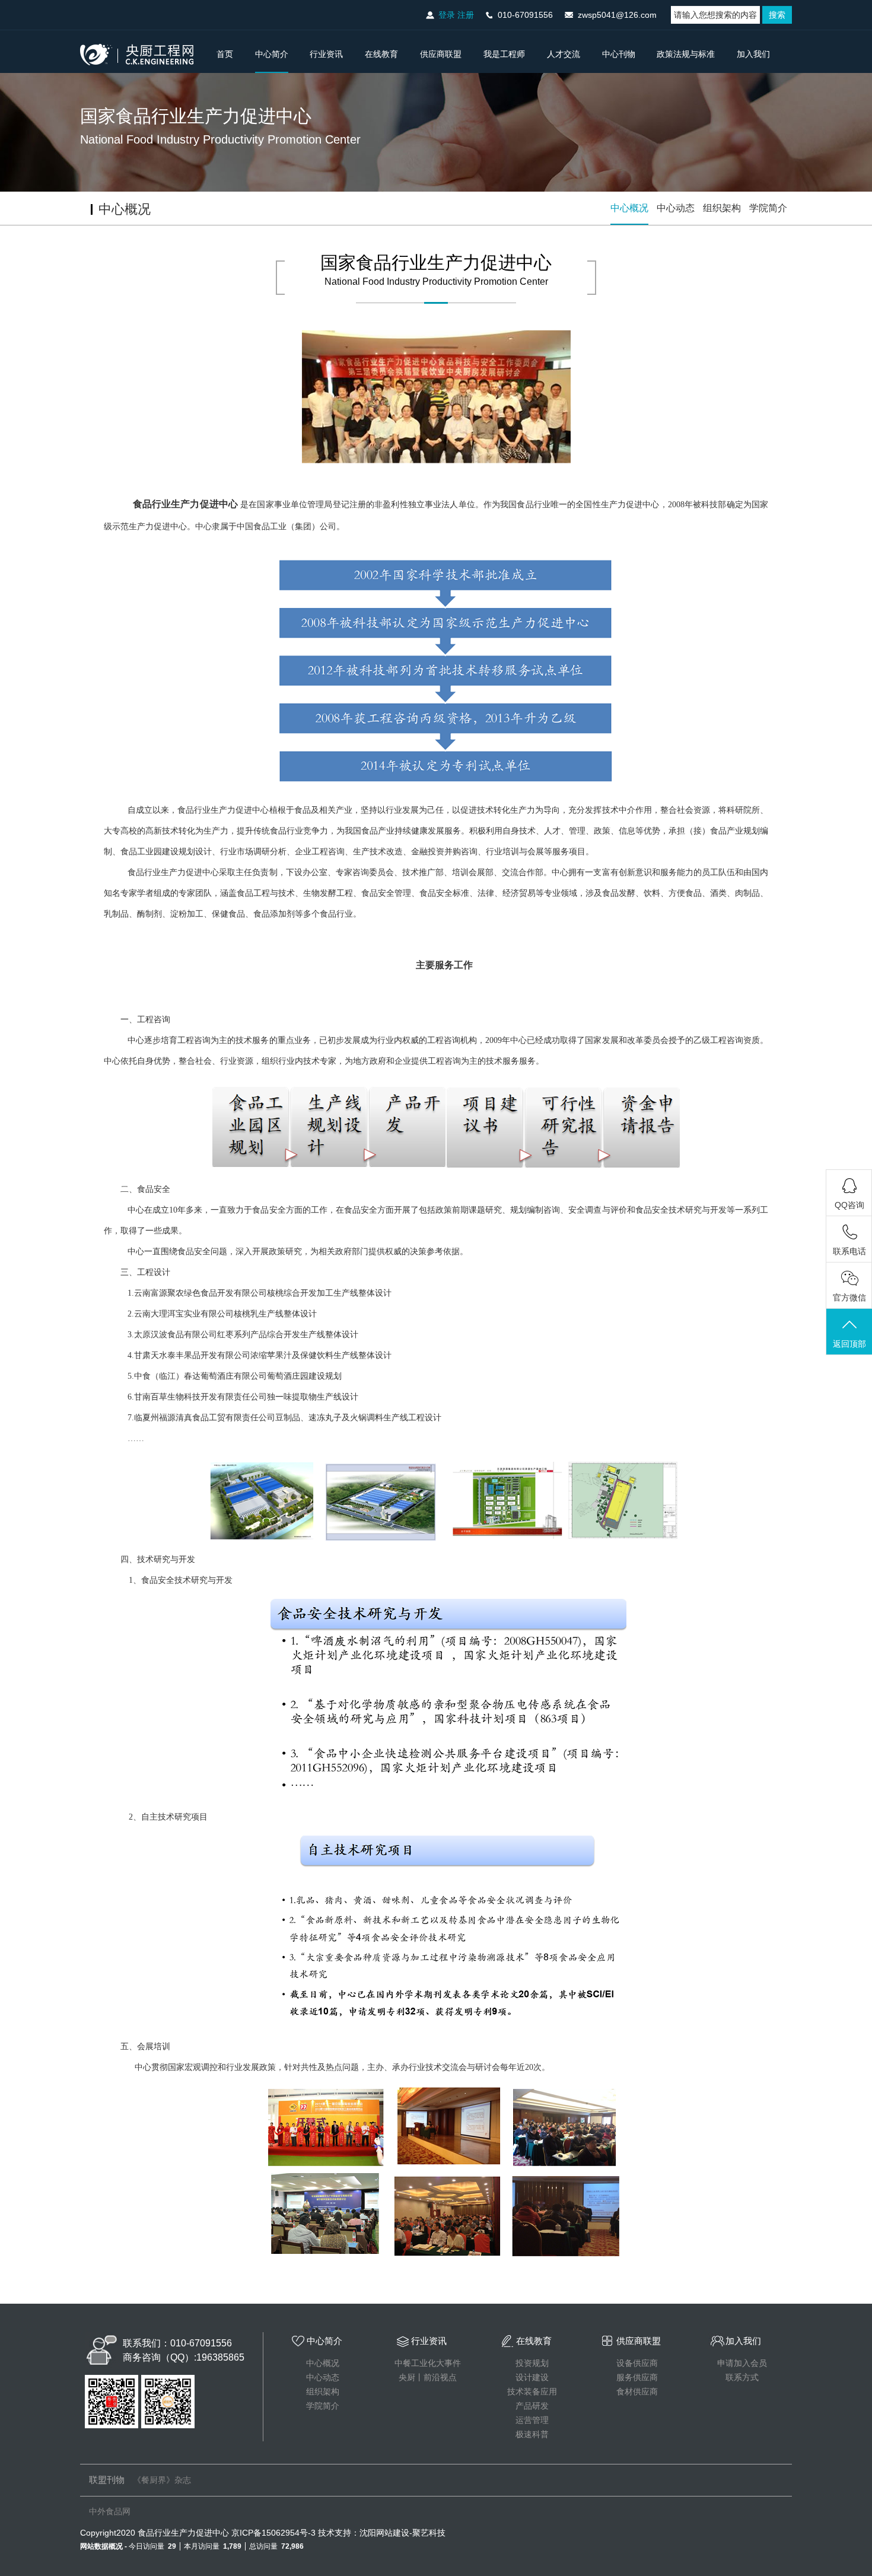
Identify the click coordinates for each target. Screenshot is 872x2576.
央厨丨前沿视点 (428, 2377)
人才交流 (564, 54)
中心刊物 (619, 54)
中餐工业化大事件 (428, 2363)
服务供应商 (637, 2377)
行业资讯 (326, 54)
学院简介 (768, 208)
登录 (447, 15)
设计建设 (532, 2377)
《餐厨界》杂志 (162, 2480)
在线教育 (381, 54)
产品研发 (532, 2406)
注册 (466, 15)
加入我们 (753, 54)
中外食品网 (110, 2511)
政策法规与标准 (686, 54)
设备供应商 (637, 2363)
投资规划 (532, 2363)
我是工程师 (504, 54)
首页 (225, 54)
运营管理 (532, 2420)
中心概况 (629, 208)
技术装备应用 (532, 2391)
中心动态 (676, 208)
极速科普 (532, 2434)
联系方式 (742, 2377)
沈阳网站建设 (384, 2533)
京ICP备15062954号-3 (273, 2533)
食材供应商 (637, 2391)
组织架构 (722, 208)
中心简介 (272, 54)
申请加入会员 (742, 2363)
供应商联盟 (441, 54)
